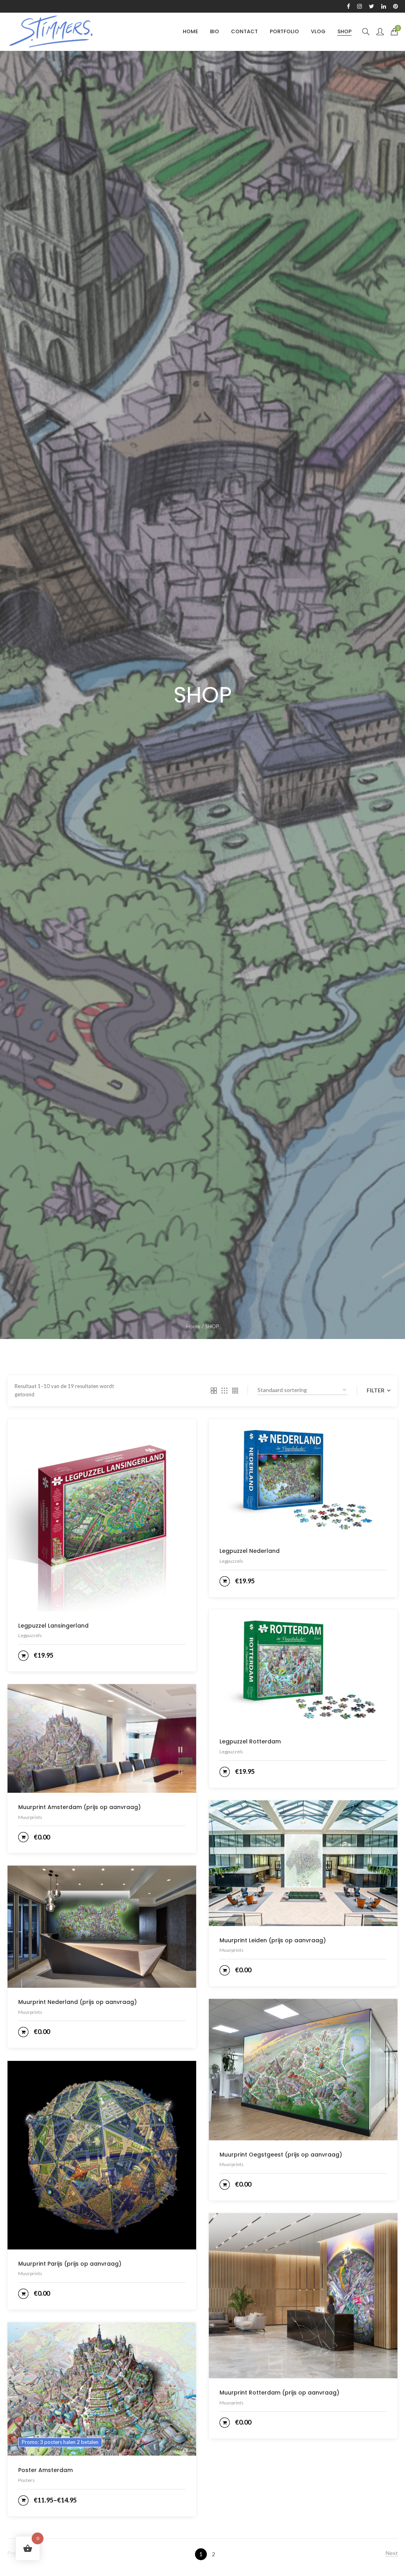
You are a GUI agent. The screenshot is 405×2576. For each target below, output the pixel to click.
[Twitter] (372, 6)
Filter (376, 1390)
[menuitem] (190, 31)
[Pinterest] (396, 6)
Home (193, 1326)
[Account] (380, 32)
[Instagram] (360, 6)
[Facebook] (348, 6)
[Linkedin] (384, 6)
